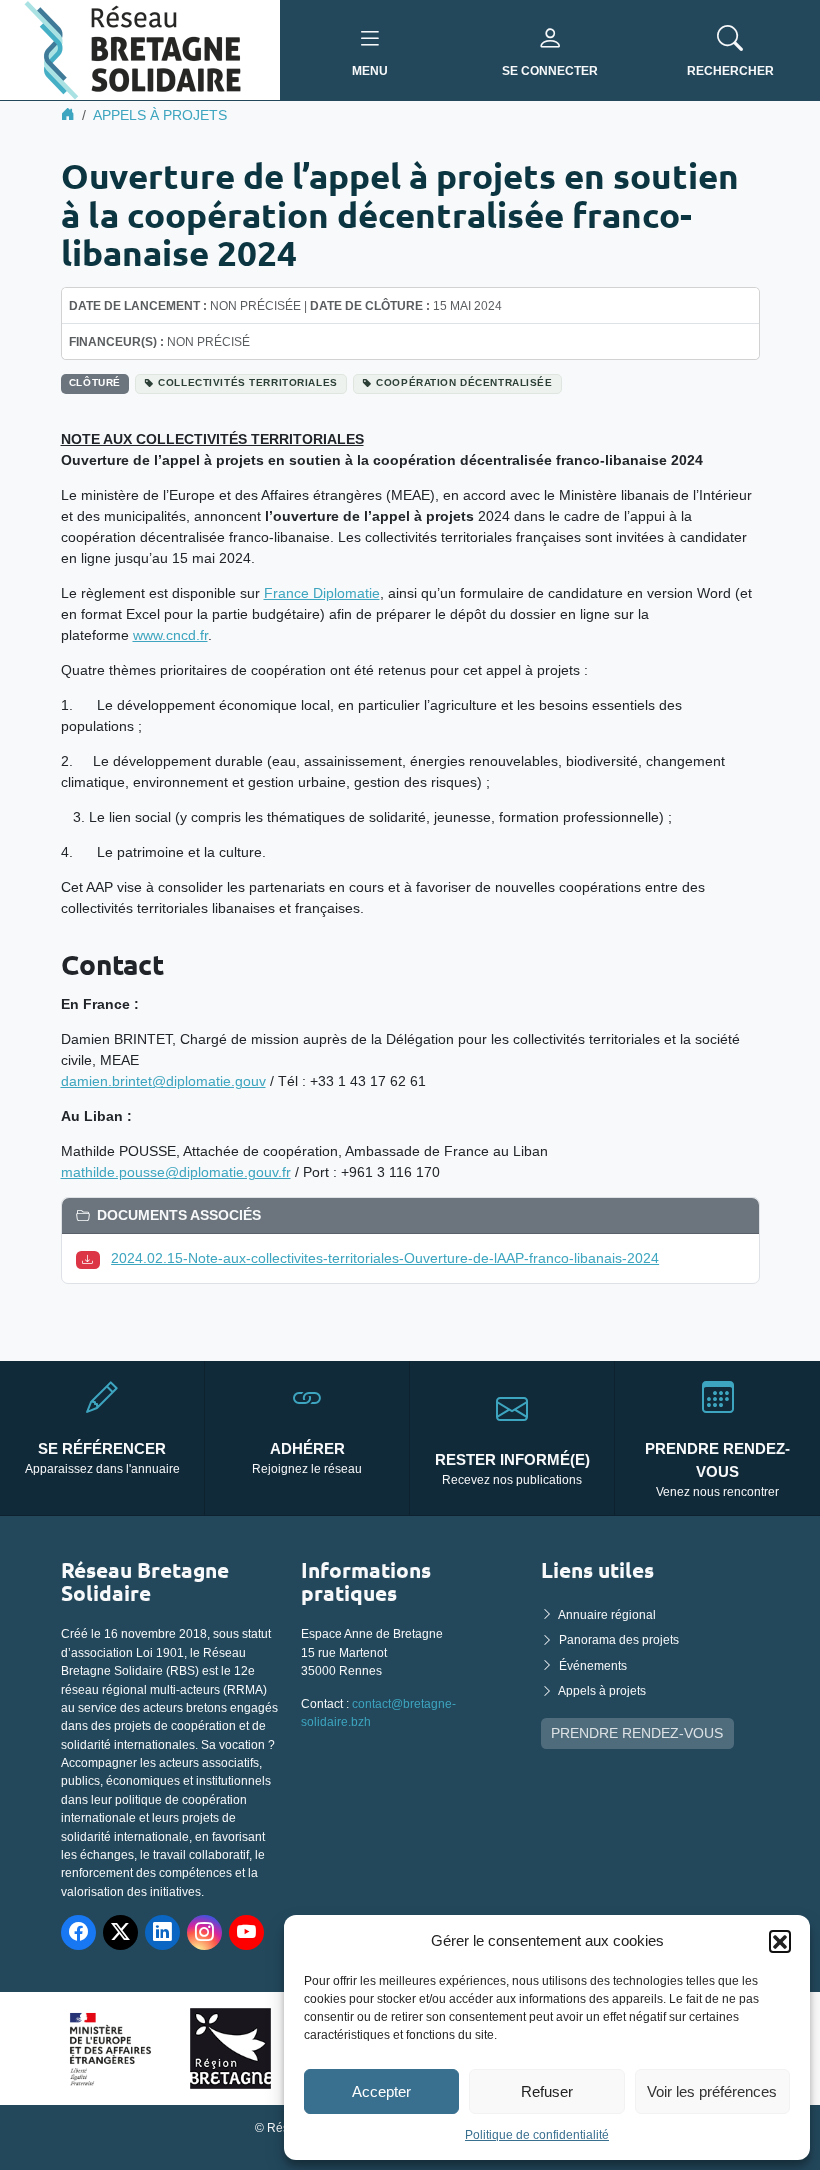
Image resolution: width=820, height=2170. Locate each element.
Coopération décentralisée (464, 382)
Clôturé (95, 382)
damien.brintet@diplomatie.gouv (163, 1081)
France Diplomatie (322, 593)
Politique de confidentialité (537, 2135)
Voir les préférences (712, 2091)
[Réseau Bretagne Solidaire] (140, 49)
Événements (593, 1666)
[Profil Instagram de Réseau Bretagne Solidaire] (204, 1932)
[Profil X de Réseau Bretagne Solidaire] (120, 1932)
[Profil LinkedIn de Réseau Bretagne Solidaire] (162, 1932)
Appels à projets (160, 115)
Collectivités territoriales (247, 382)
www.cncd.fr (170, 635)
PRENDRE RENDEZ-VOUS (637, 1733)
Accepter (381, 2091)
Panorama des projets (619, 1640)
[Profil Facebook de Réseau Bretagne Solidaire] (78, 1932)
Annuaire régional (607, 1615)
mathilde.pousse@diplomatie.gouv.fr (176, 1172)
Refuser (547, 2091)
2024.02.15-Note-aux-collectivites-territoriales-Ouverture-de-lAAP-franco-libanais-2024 (385, 1258)
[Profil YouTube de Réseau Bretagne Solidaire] (246, 1932)
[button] (780, 1941)
